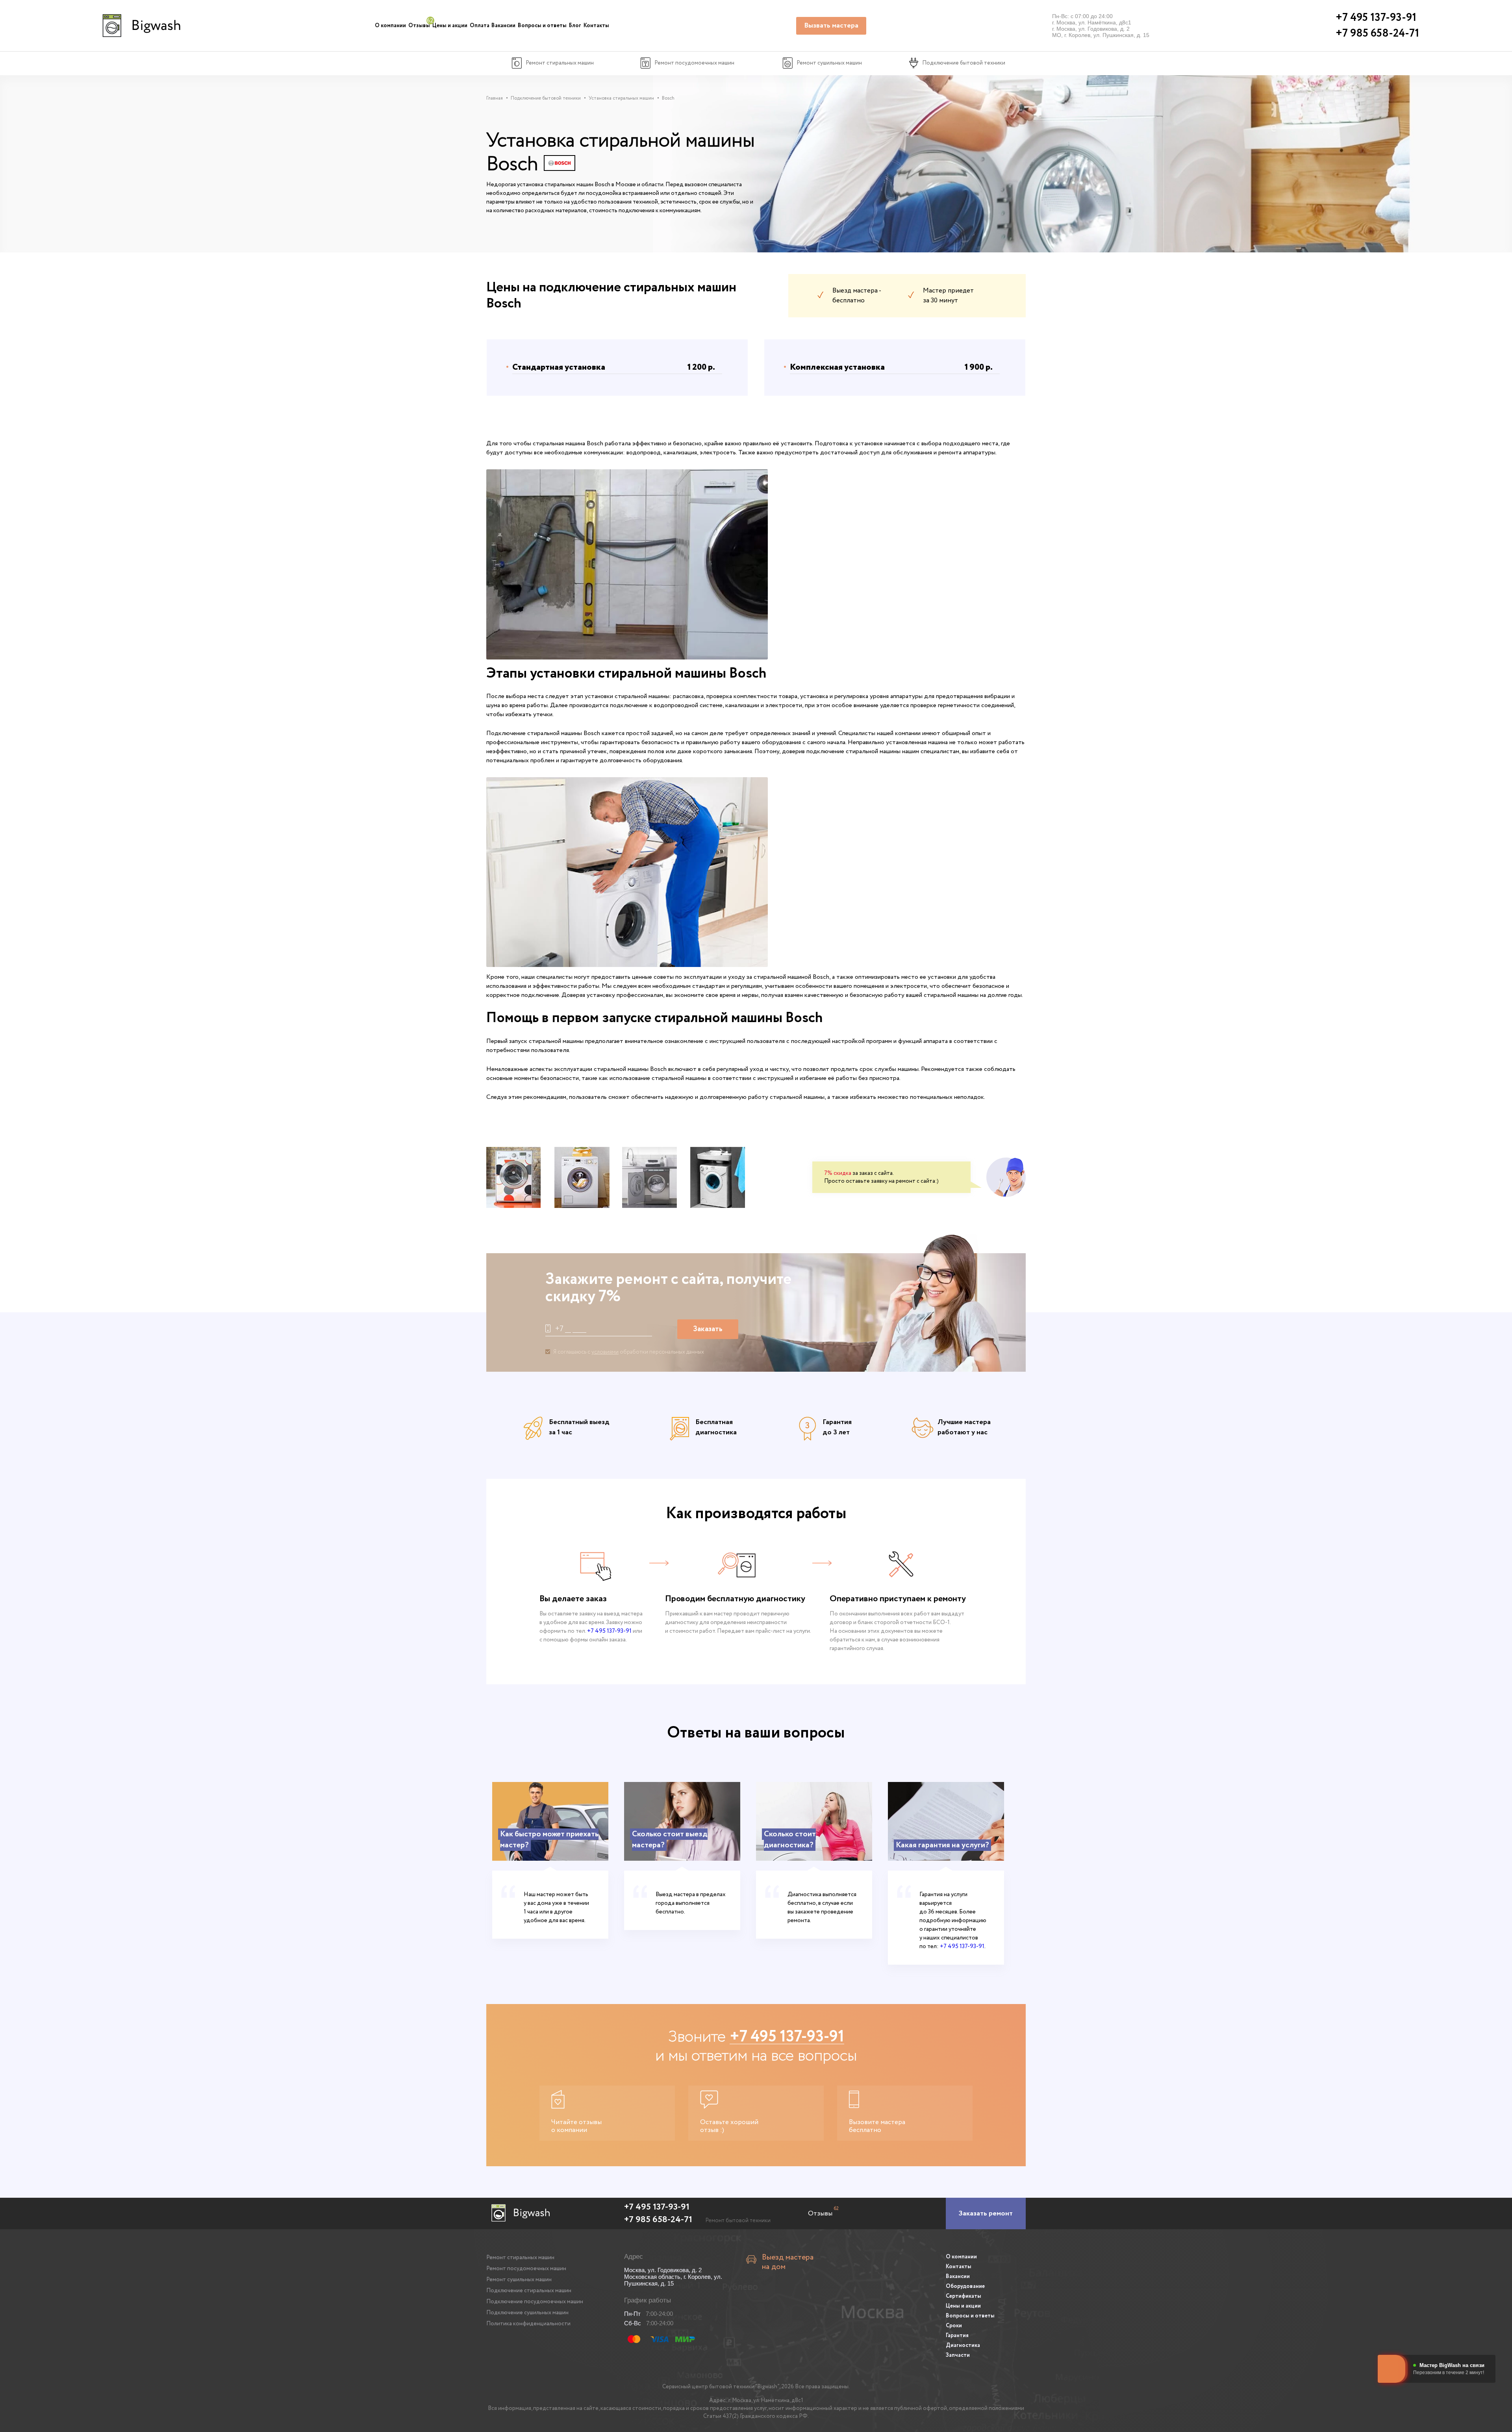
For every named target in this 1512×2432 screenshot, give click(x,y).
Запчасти (958, 2355)
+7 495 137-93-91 (609, 1631)
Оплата (480, 26)
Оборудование (965, 2286)
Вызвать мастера (831, 26)
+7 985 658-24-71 (658, 2220)
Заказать (708, 1329)
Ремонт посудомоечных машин (526, 2269)
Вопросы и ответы (542, 26)
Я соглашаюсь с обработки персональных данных (629, 1352)
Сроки (954, 2326)
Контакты (596, 26)
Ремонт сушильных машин (519, 2280)
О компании (390, 26)
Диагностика (963, 2345)
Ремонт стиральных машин (520, 2258)
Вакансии (503, 26)
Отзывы (419, 26)
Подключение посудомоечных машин (535, 2302)
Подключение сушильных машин (527, 2313)
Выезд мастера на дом (788, 2262)
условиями (605, 1352)
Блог (575, 26)
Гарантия (957, 2336)
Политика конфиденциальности (528, 2324)
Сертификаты (964, 2296)
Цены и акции (450, 26)
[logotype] (140, 26)
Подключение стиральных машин (529, 2291)
